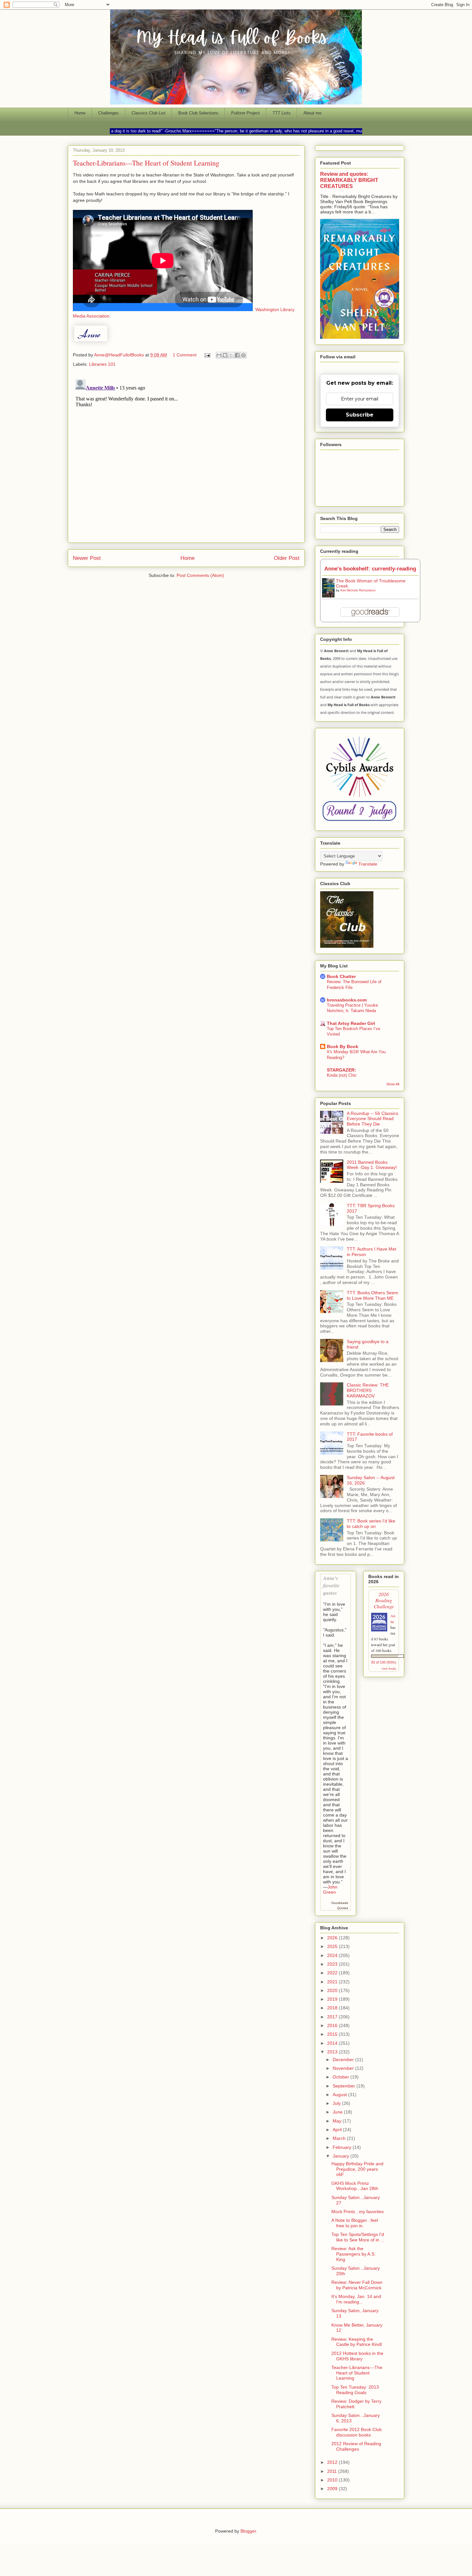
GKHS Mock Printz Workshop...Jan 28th (355, 2186)
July (337, 2103)
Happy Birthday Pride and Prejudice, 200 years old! (357, 2169)
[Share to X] (231, 355)
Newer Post (87, 558)
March (340, 2138)
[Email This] (219, 355)
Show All (393, 1084)
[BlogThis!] (225, 355)
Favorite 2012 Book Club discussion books (357, 2432)
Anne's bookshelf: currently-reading (370, 569)
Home (80, 113)
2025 (333, 1946)
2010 (333, 2480)
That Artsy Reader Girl (351, 1023)
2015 (333, 2034)
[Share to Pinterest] (243, 355)
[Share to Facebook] (237, 355)
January (341, 2156)
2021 (333, 1982)
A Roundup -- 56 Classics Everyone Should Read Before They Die (372, 1119)
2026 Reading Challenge (384, 1600)
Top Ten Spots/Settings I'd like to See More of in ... (358, 2237)
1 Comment (185, 355)
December (344, 2060)
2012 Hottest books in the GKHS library (357, 2356)
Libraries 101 (102, 364)
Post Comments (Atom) (200, 575)
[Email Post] (207, 355)
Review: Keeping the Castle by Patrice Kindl (357, 2342)
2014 (333, 2043)
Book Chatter (341, 976)
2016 (333, 2025)
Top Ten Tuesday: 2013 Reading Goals (355, 2390)
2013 (333, 2052)
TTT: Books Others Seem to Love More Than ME (372, 1295)
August (340, 2095)
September (345, 2086)
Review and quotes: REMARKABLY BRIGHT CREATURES (349, 180)
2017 (333, 2017)
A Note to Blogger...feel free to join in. (355, 2223)
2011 (333, 2471)
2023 (333, 1964)
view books (389, 1668)
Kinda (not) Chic (342, 1075)
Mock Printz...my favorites (358, 2212)
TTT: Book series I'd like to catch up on (371, 1524)
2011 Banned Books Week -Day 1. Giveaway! (372, 1165)
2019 (333, 1999)
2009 (333, 2489)
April (338, 2130)
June (338, 2112)
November (344, 2068)
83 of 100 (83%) (384, 1662)
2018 (333, 2008)
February (343, 2147)
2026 (333, 1938)
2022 (333, 1973)
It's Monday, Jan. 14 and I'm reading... (356, 2299)
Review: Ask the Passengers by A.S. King (354, 2254)
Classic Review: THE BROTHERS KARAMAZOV (368, 1390)
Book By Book (343, 1046)
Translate (368, 864)
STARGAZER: (341, 1070)
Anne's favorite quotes (331, 1585)
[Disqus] (186, 457)
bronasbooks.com (347, 1000)
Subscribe (360, 415)
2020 (333, 1990)
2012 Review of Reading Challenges (356, 2446)
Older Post (287, 558)
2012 (333, 2462)
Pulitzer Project (245, 113)
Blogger (248, 2531)
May (338, 2121)
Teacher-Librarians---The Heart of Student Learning (357, 2373)
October (341, 2077)
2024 (333, 1955)
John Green (330, 1889)
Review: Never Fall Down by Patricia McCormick (357, 2285)
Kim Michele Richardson (358, 590)
